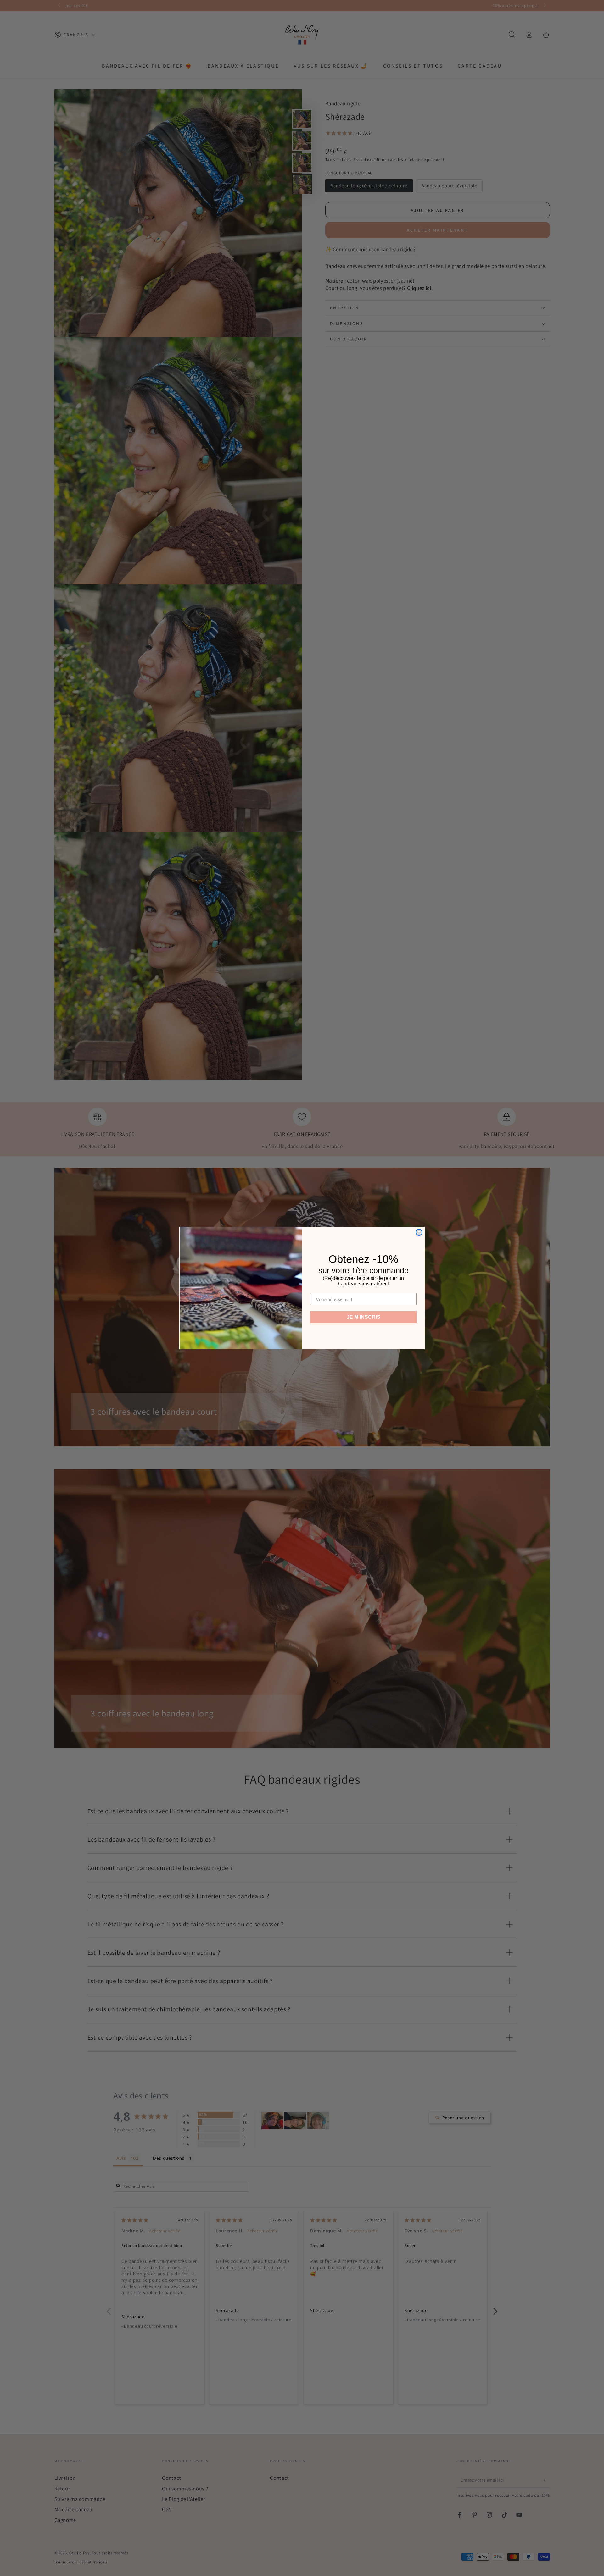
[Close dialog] (419, 1232)
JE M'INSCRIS (364, 1317)
